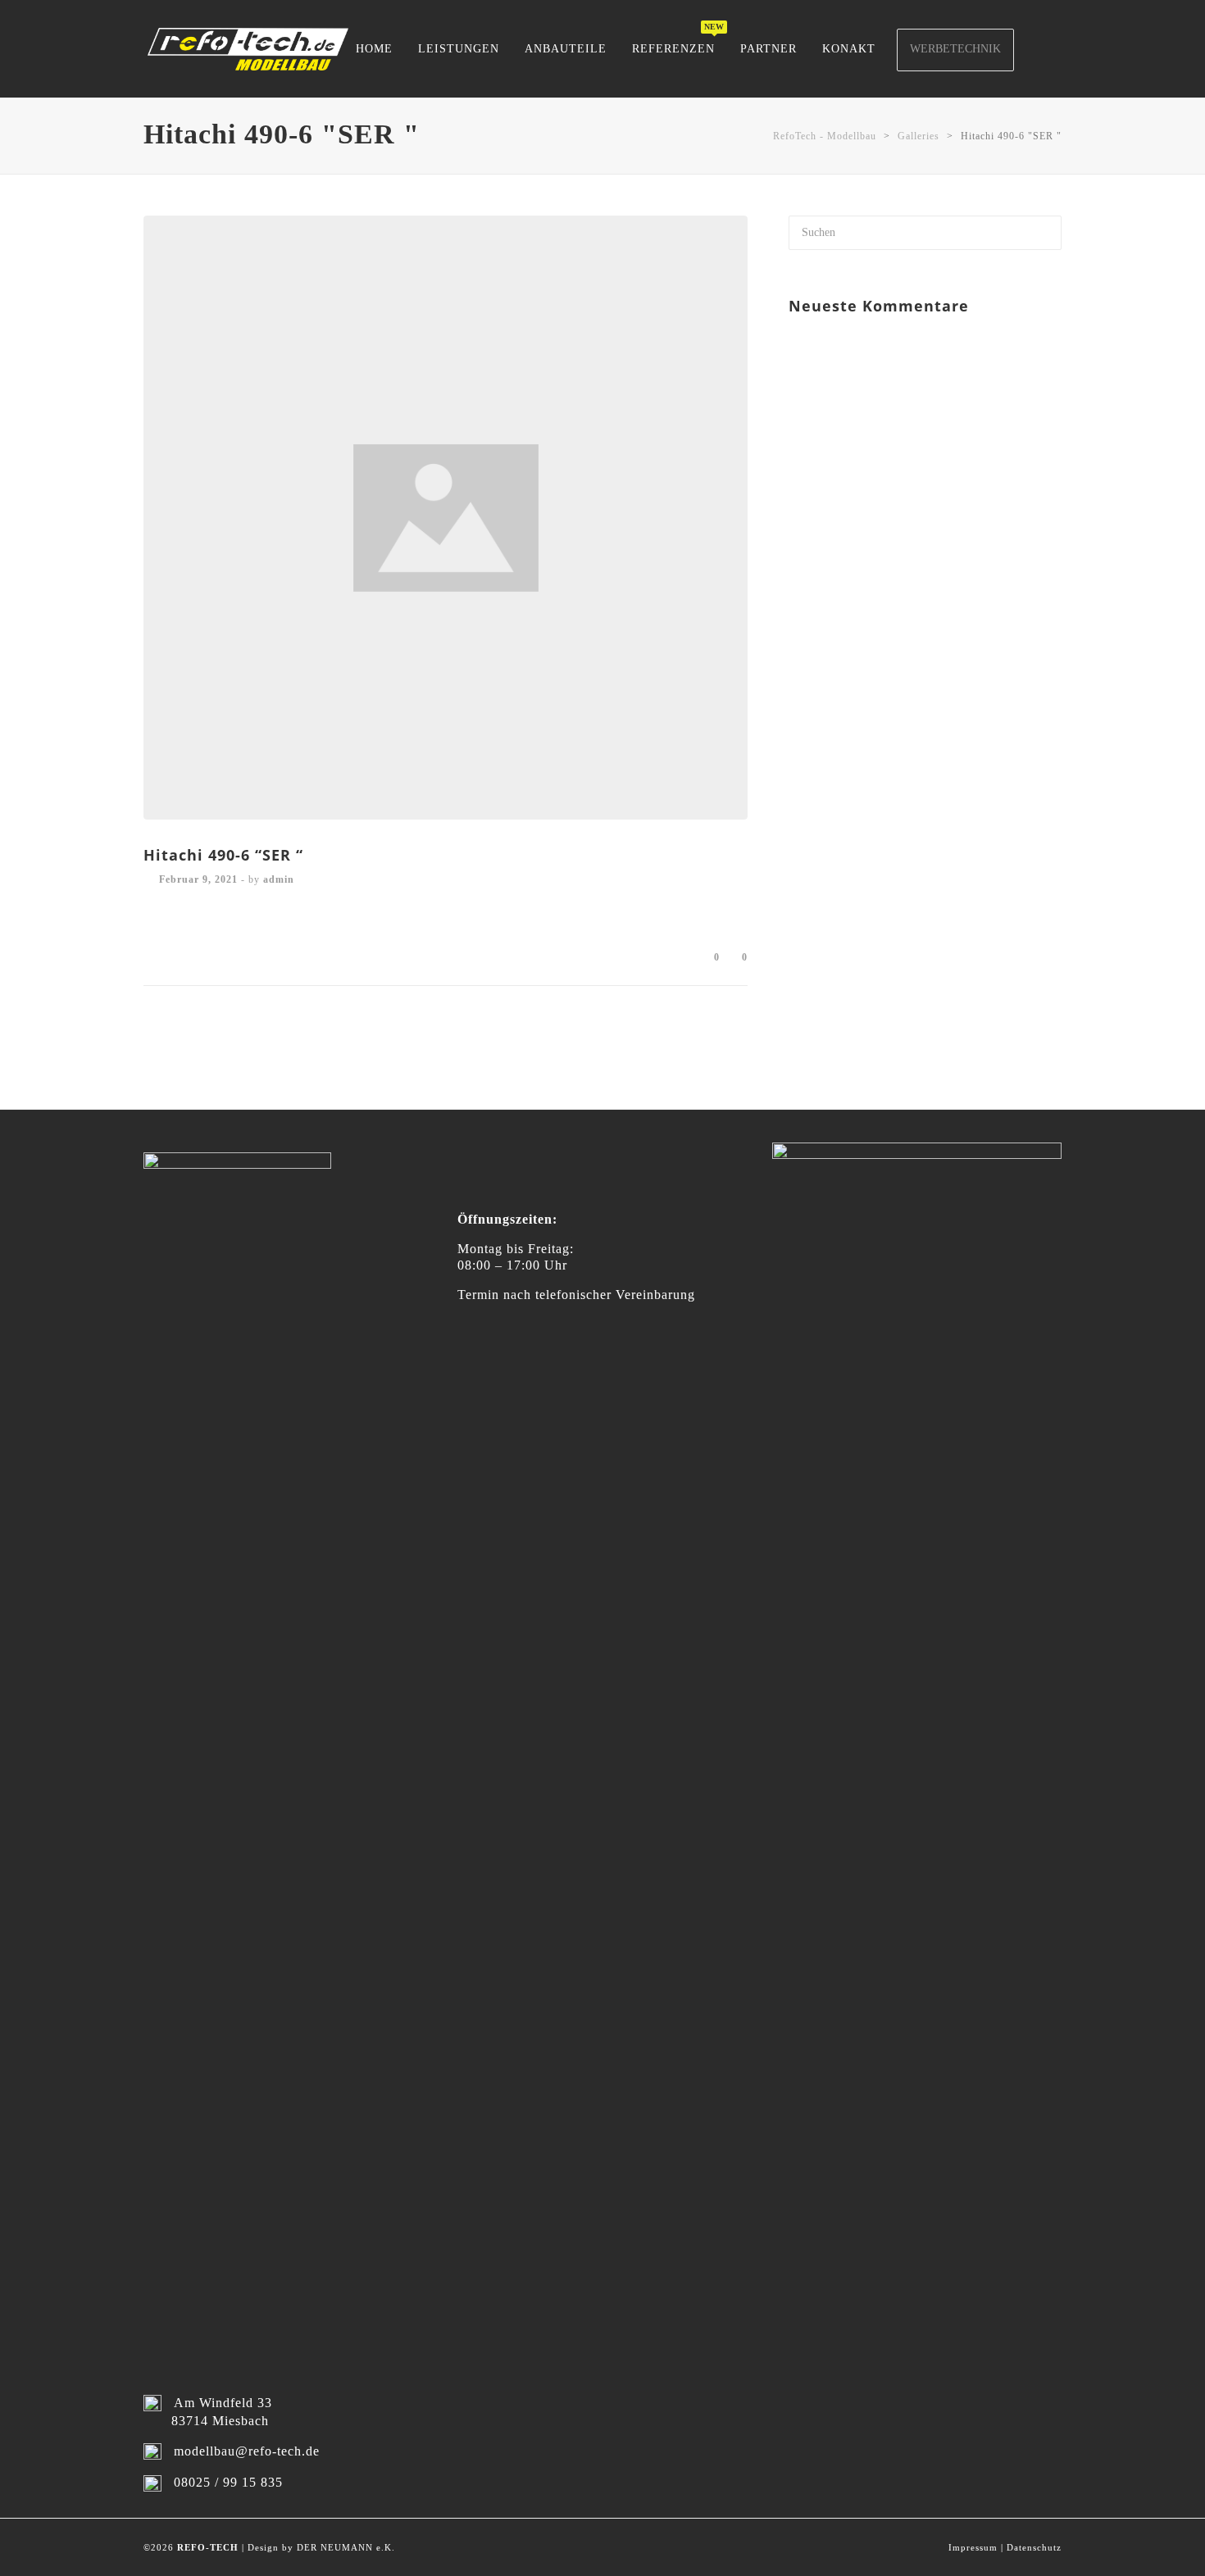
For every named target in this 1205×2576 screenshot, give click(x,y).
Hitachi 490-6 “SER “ (223, 855)
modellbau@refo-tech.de (247, 2451)
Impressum (973, 2547)
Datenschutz (1034, 2547)
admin (279, 879)
